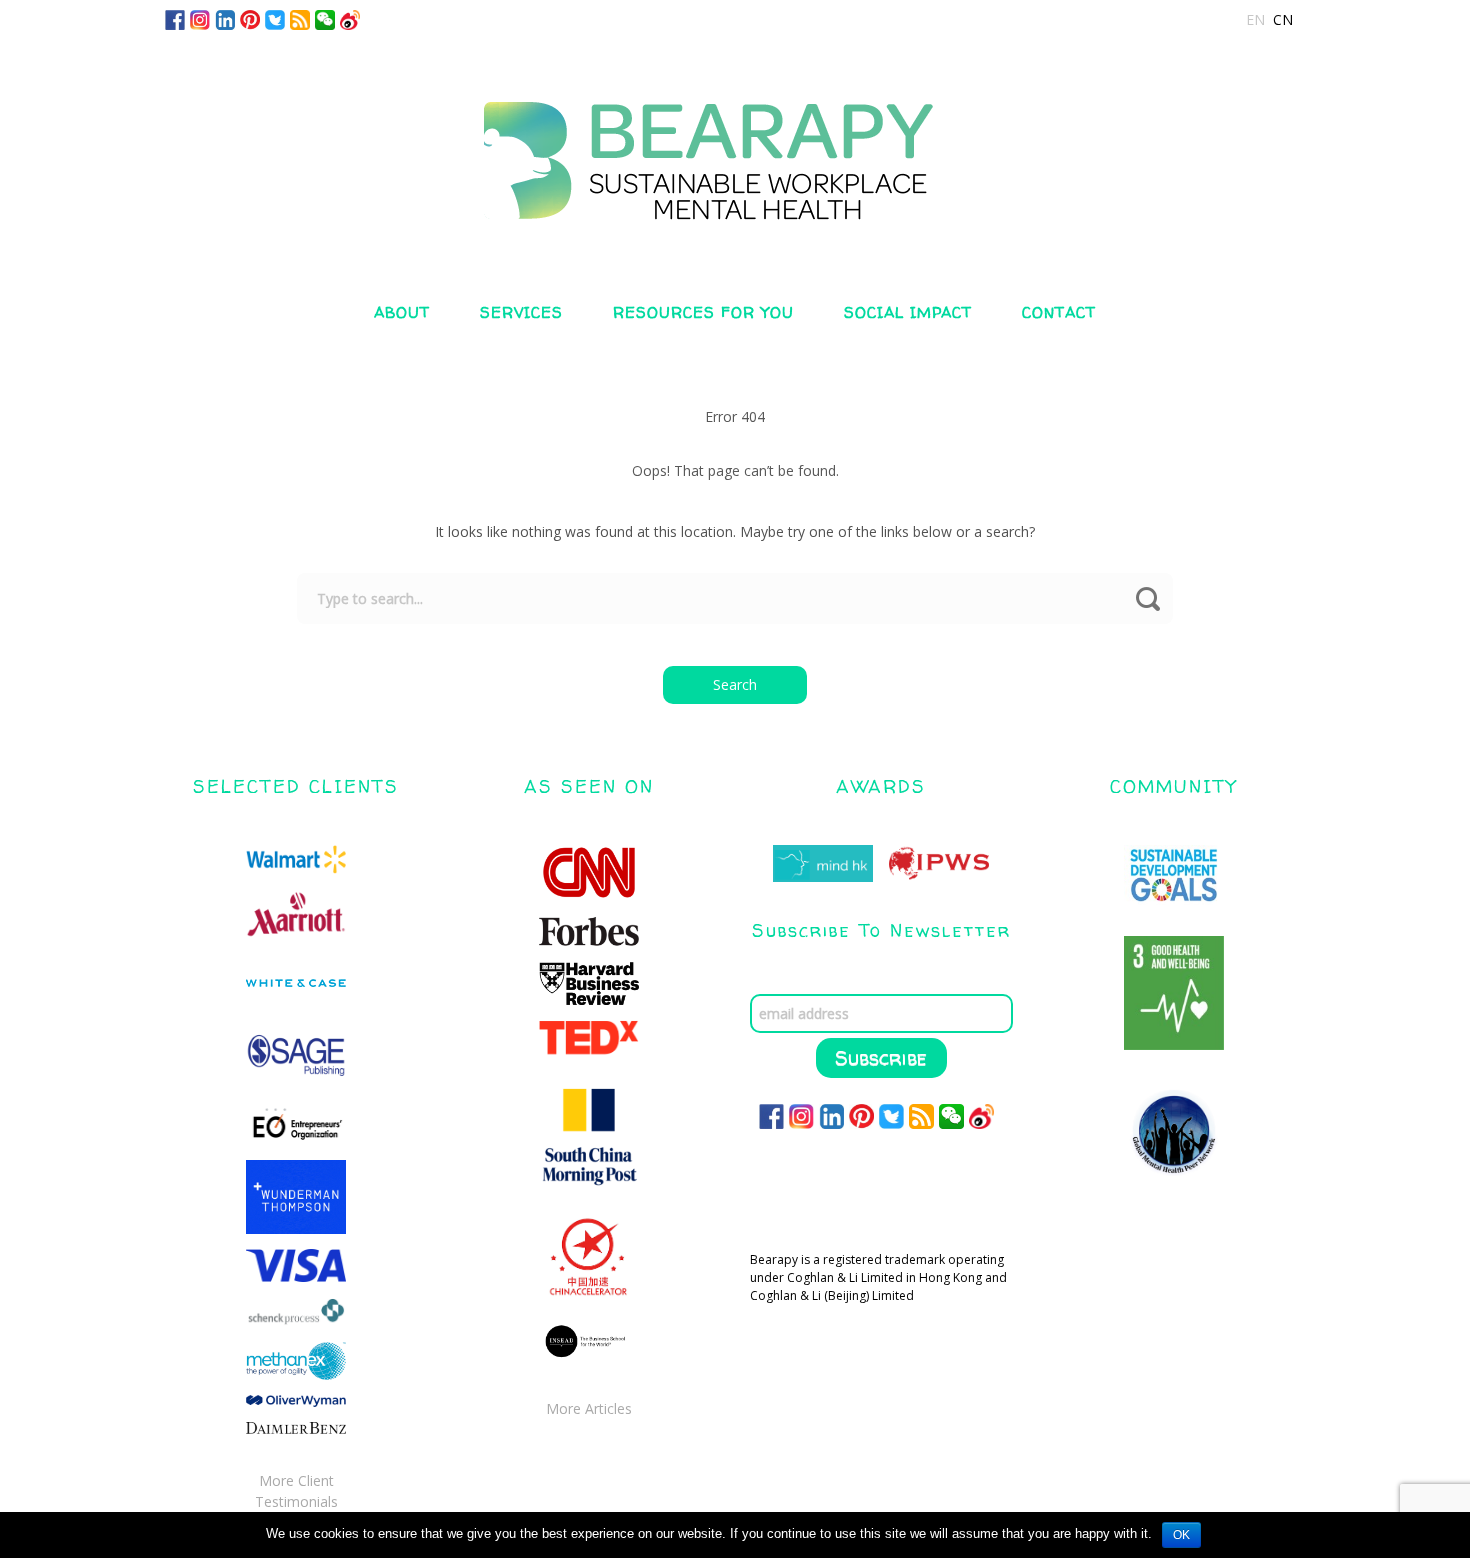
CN (1283, 19)
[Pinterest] (250, 18)
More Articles (589, 1408)
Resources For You (703, 312)
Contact (1059, 312)
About (402, 312)
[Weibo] (350, 18)
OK (1181, 1535)
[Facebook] (175, 18)
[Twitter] (275, 18)
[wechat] (325, 18)
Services (521, 312)
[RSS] (300, 18)
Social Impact (908, 312)
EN (1255, 19)
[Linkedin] (225, 18)
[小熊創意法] (735, 142)
